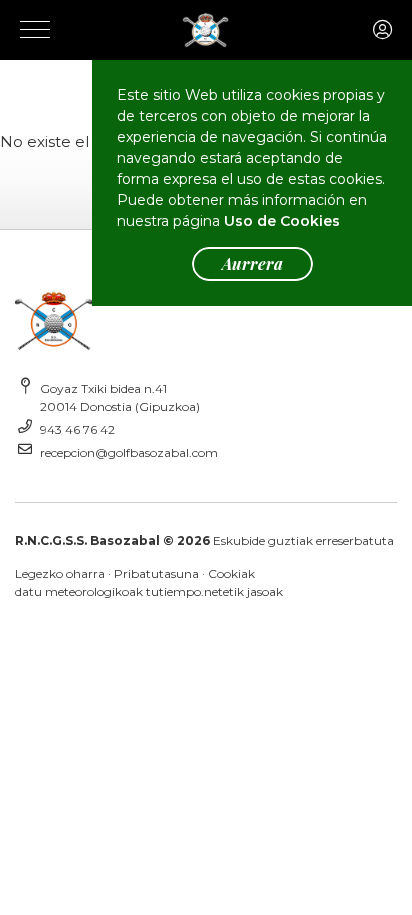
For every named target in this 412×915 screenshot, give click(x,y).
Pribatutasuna (156, 573)
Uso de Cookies (282, 221)
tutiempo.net (184, 591)
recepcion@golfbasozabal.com (129, 452)
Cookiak (231, 573)
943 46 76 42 (77, 429)
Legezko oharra (60, 573)
